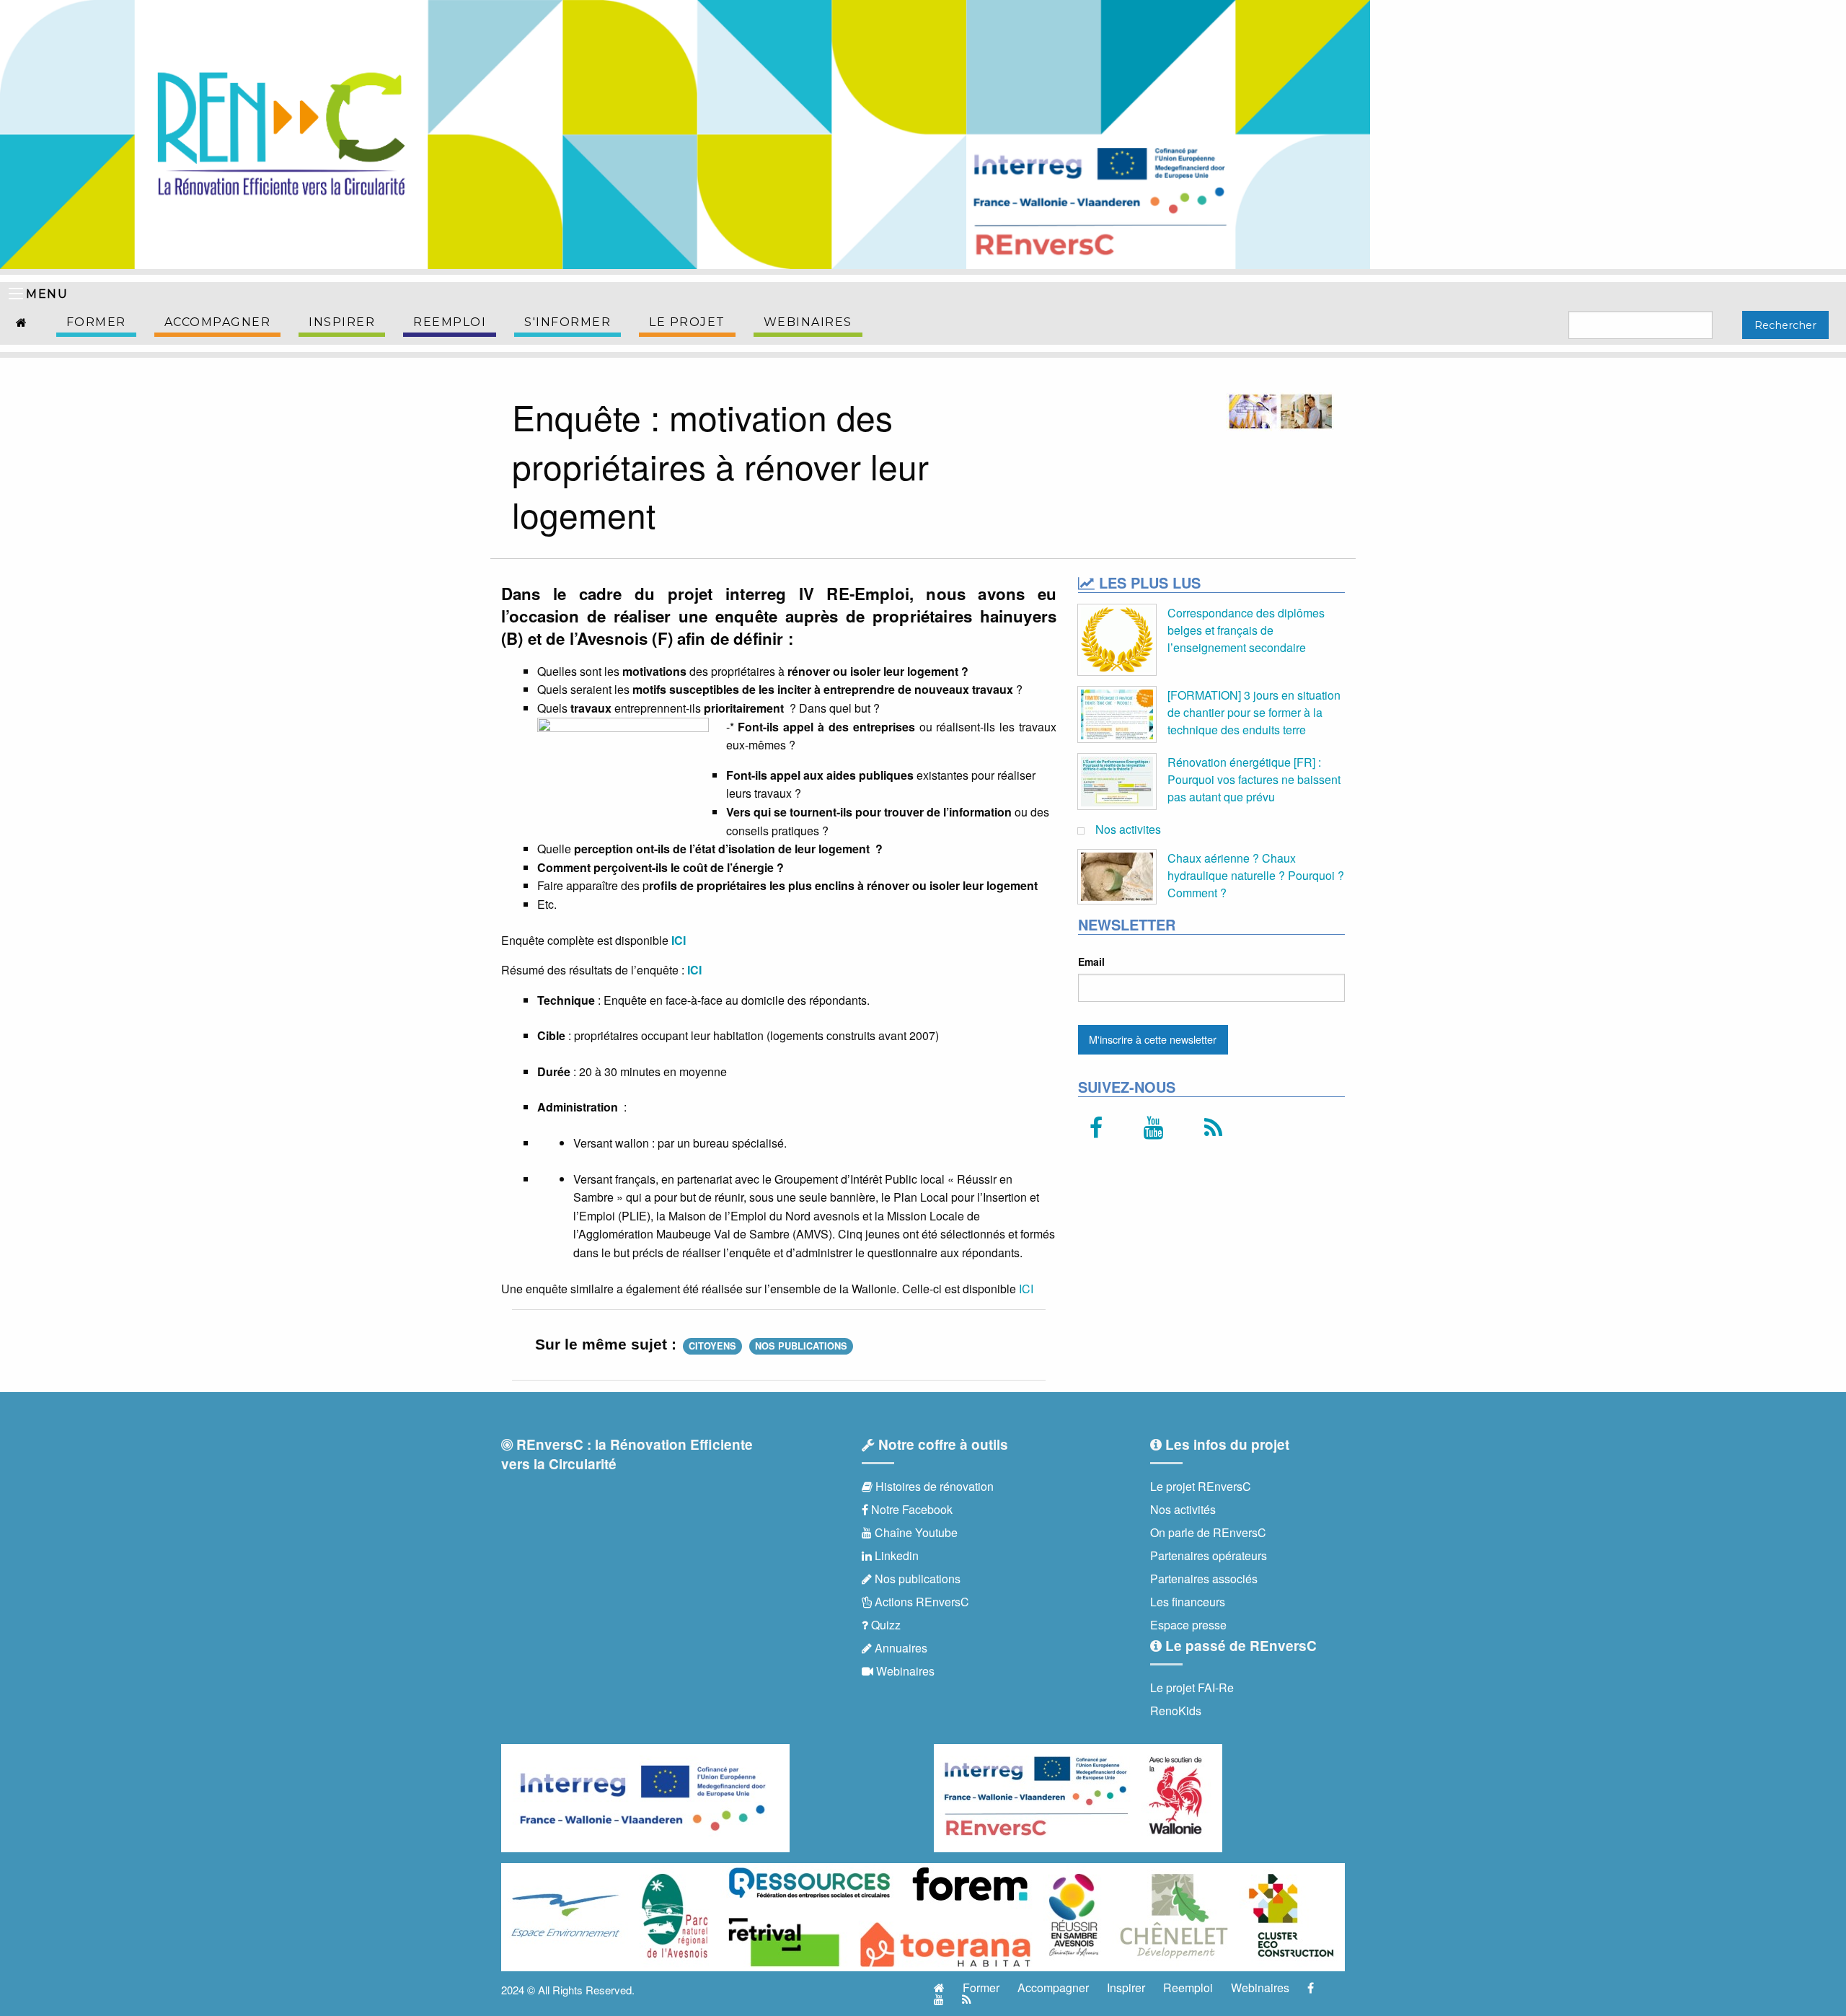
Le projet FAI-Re (1192, 1687)
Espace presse (1188, 1625)
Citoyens (712, 1346)
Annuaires (900, 1648)
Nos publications (801, 1346)
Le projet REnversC (1201, 1486)
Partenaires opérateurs (1209, 1555)
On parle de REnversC (1208, 1532)
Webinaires (808, 322)
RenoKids (1176, 1711)
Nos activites (1128, 829)
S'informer (568, 322)
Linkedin (895, 1555)
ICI (679, 940)
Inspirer (342, 322)
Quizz (884, 1625)
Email (1091, 961)
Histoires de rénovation (933, 1486)
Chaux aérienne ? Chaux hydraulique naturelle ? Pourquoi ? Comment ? (1256, 875)
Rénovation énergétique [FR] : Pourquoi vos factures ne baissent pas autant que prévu (1254, 779)
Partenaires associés (1204, 1579)
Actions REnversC (920, 1602)
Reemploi (450, 322)
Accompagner (218, 322)
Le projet (687, 322)
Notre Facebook (910, 1509)
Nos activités (1183, 1509)
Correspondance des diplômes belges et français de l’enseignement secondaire (1246, 630)
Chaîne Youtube (915, 1532)
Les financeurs (1188, 1602)
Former (96, 322)
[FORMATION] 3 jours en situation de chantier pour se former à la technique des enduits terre (1254, 712)
